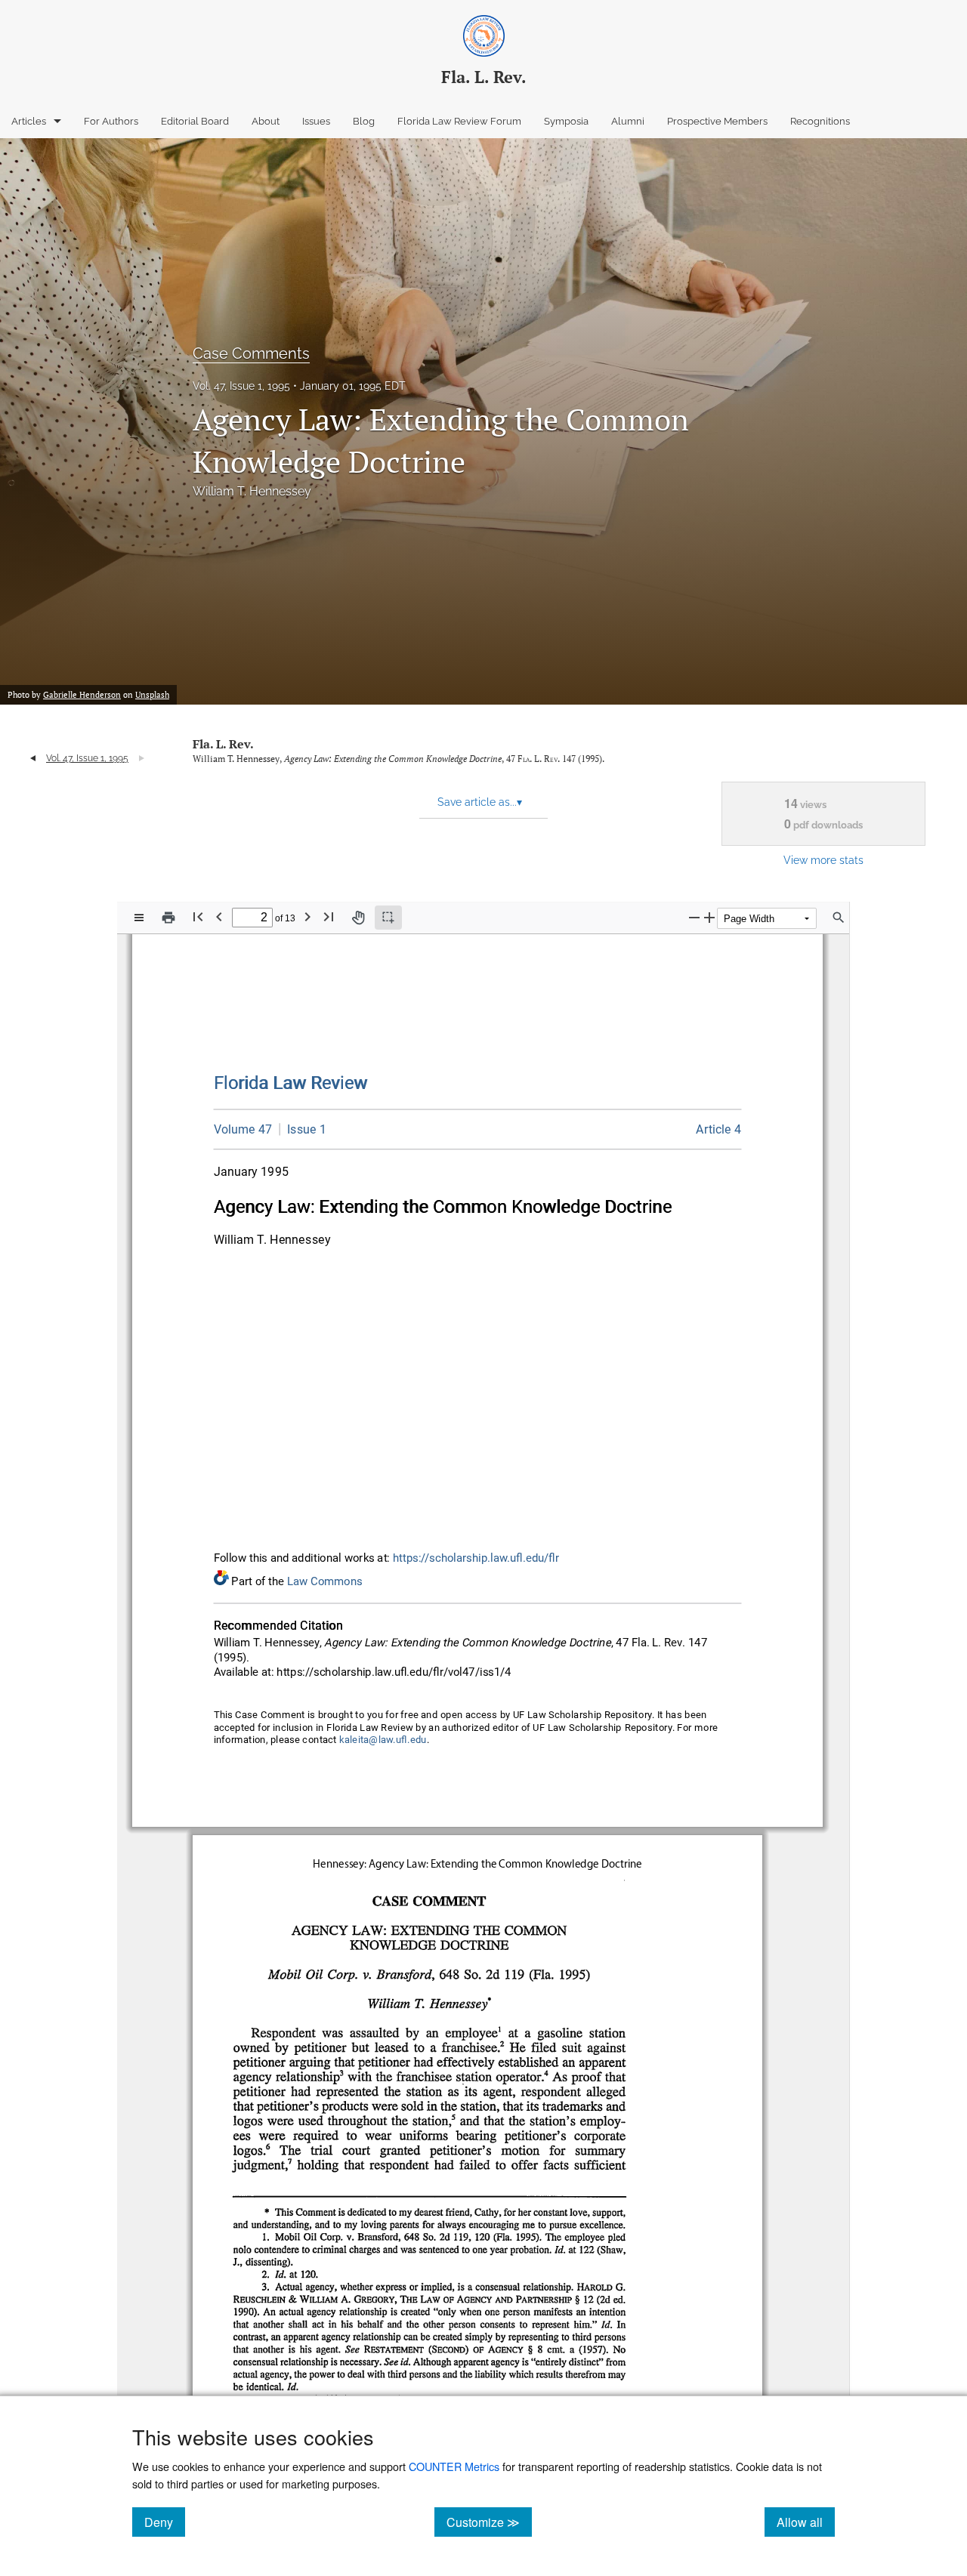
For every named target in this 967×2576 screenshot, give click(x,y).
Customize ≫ (489, 2522)
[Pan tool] (358, 918)
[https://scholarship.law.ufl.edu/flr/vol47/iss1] (303, 1129)
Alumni (628, 121)
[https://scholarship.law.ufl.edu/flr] (291, 1083)
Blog (364, 121)
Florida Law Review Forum (459, 121)
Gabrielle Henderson (82, 695)
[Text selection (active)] (388, 918)
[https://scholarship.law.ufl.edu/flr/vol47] (243, 1129)
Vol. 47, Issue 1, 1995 (241, 386)
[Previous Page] (219, 916)
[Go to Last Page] (329, 916)
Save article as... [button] (480, 802)
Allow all (806, 2522)
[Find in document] (839, 918)
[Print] (168, 918)
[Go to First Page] (198, 916)
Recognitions (820, 121)
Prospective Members (717, 121)
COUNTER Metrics (454, 2466)
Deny (165, 2522)
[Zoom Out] (694, 917)
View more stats (823, 860)
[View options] (139, 918)
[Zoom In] (709, 917)
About (266, 121)
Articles (29, 121)
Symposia (566, 121)
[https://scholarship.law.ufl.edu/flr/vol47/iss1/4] (719, 1129)
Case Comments (251, 353)
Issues (316, 121)
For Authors (111, 121)
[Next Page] (307, 916)
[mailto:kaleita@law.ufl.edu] (383, 1740)
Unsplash (152, 695)
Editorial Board (195, 121)
